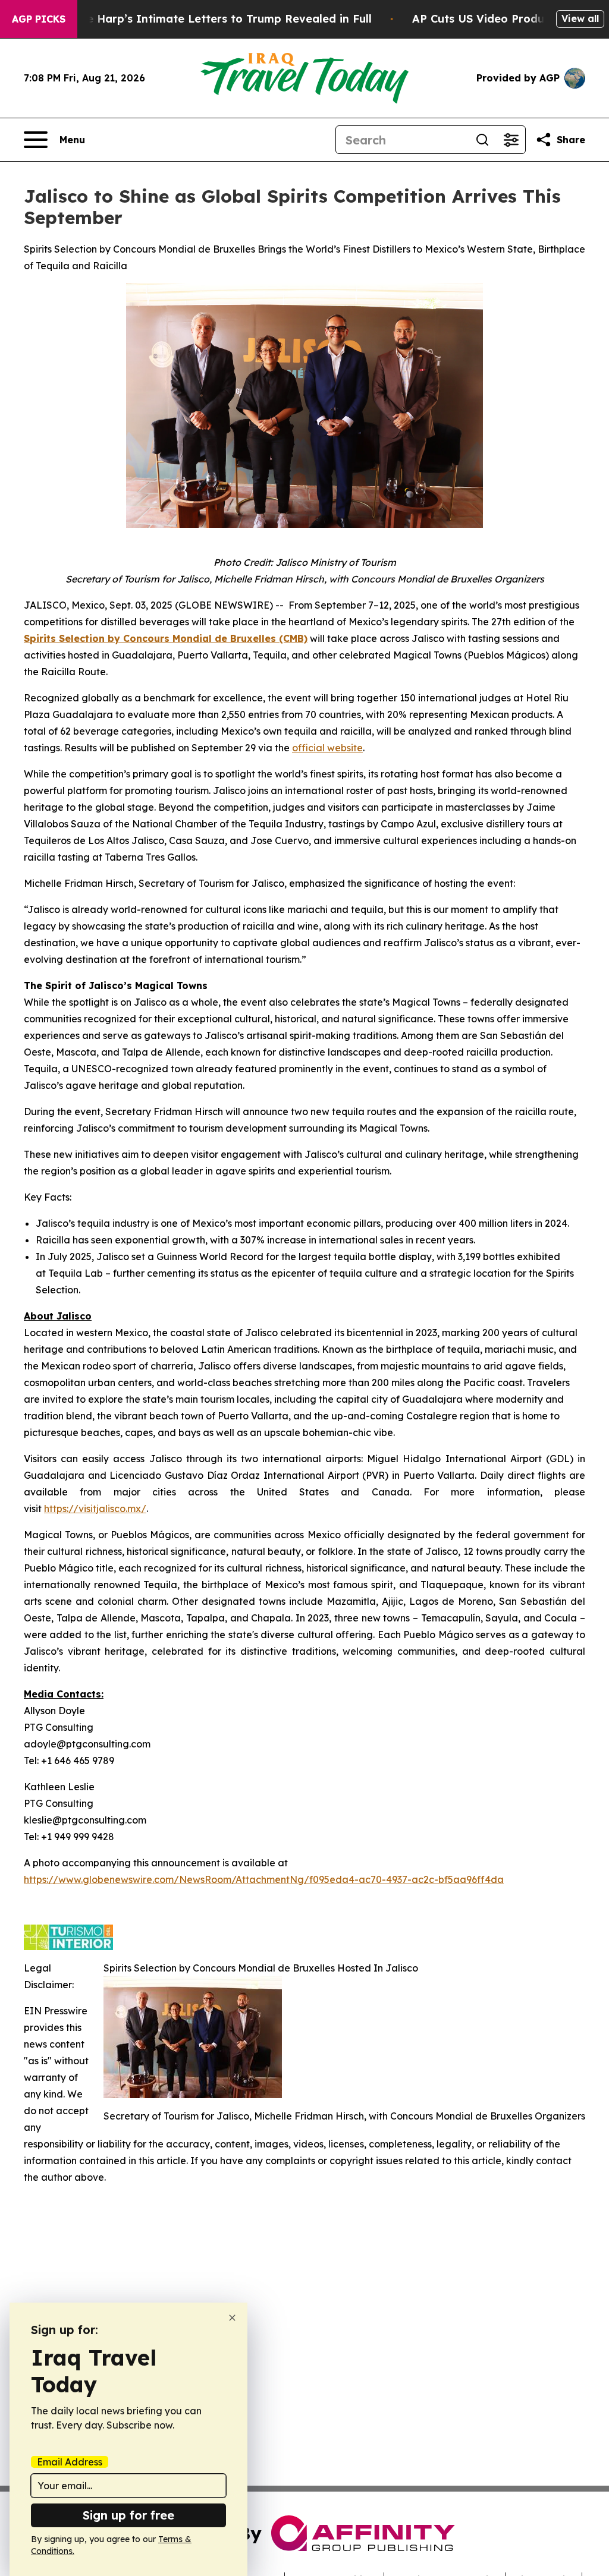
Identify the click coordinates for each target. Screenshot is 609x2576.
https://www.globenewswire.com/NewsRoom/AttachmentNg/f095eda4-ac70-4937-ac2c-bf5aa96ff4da (264, 1879)
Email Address (70, 2462)
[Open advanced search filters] (511, 140)
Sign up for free (128, 2515)
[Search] (482, 140)
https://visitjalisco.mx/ (95, 1509)
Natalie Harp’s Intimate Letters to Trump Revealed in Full (212, 19)
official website (327, 748)
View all (580, 18)
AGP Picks (39, 19)
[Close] (232, 2318)
